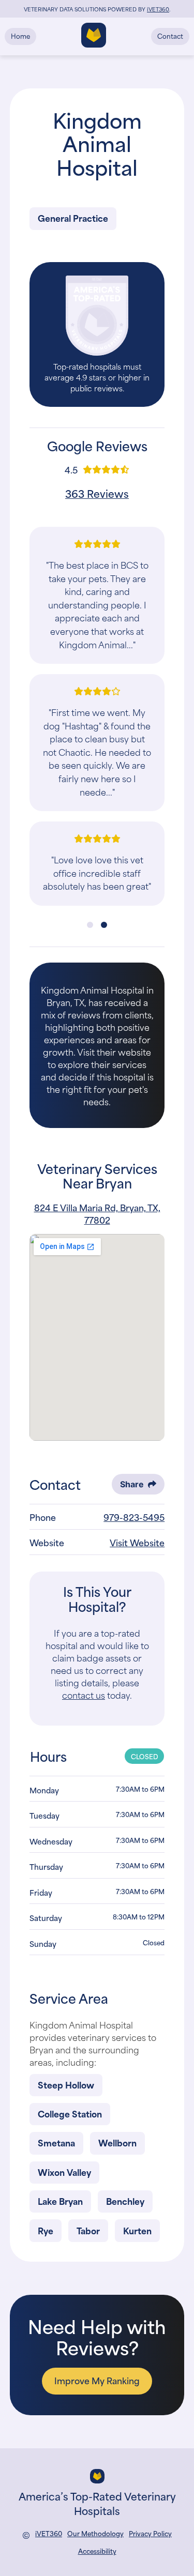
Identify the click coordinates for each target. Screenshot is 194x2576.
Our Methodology (95, 2533)
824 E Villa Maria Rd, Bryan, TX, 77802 (97, 1213)
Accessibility (97, 2551)
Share (132, 1484)
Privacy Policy (150, 2533)
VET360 (158, 9)
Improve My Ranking (97, 2380)
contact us (84, 1695)
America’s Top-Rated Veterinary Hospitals (97, 2503)
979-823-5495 (134, 1517)
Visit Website (137, 1542)
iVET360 (49, 2533)
